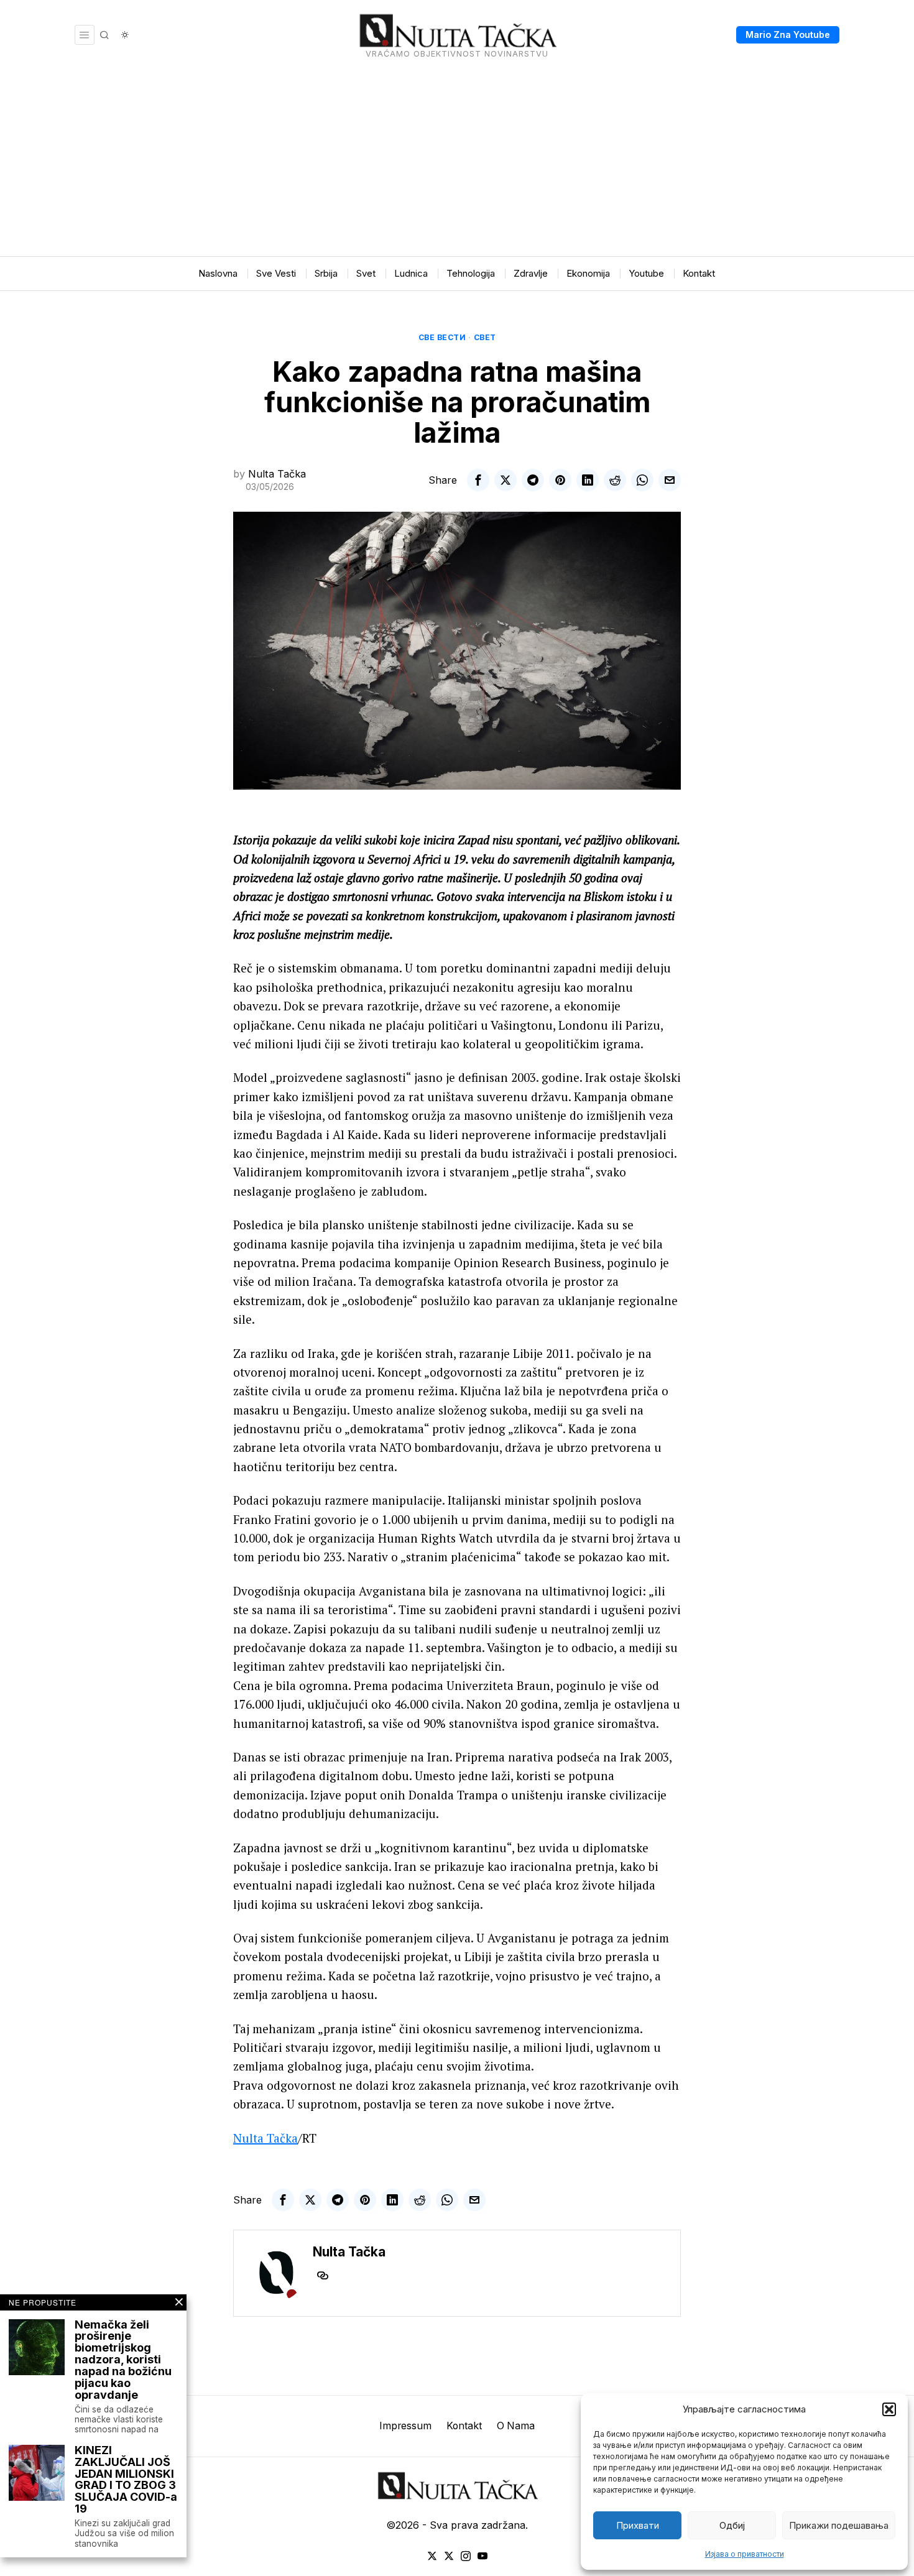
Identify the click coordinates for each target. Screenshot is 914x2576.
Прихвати (638, 2525)
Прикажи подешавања (839, 2525)
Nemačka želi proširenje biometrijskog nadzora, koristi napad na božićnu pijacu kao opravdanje (123, 2360)
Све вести (442, 337)
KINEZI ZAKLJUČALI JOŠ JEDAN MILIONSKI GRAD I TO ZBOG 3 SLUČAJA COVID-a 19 (126, 2480)
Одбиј (732, 2525)
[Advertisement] (457, 163)
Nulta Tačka (277, 474)
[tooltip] (478, 480)
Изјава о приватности (745, 2554)
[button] (889, 2409)
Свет (485, 337)
